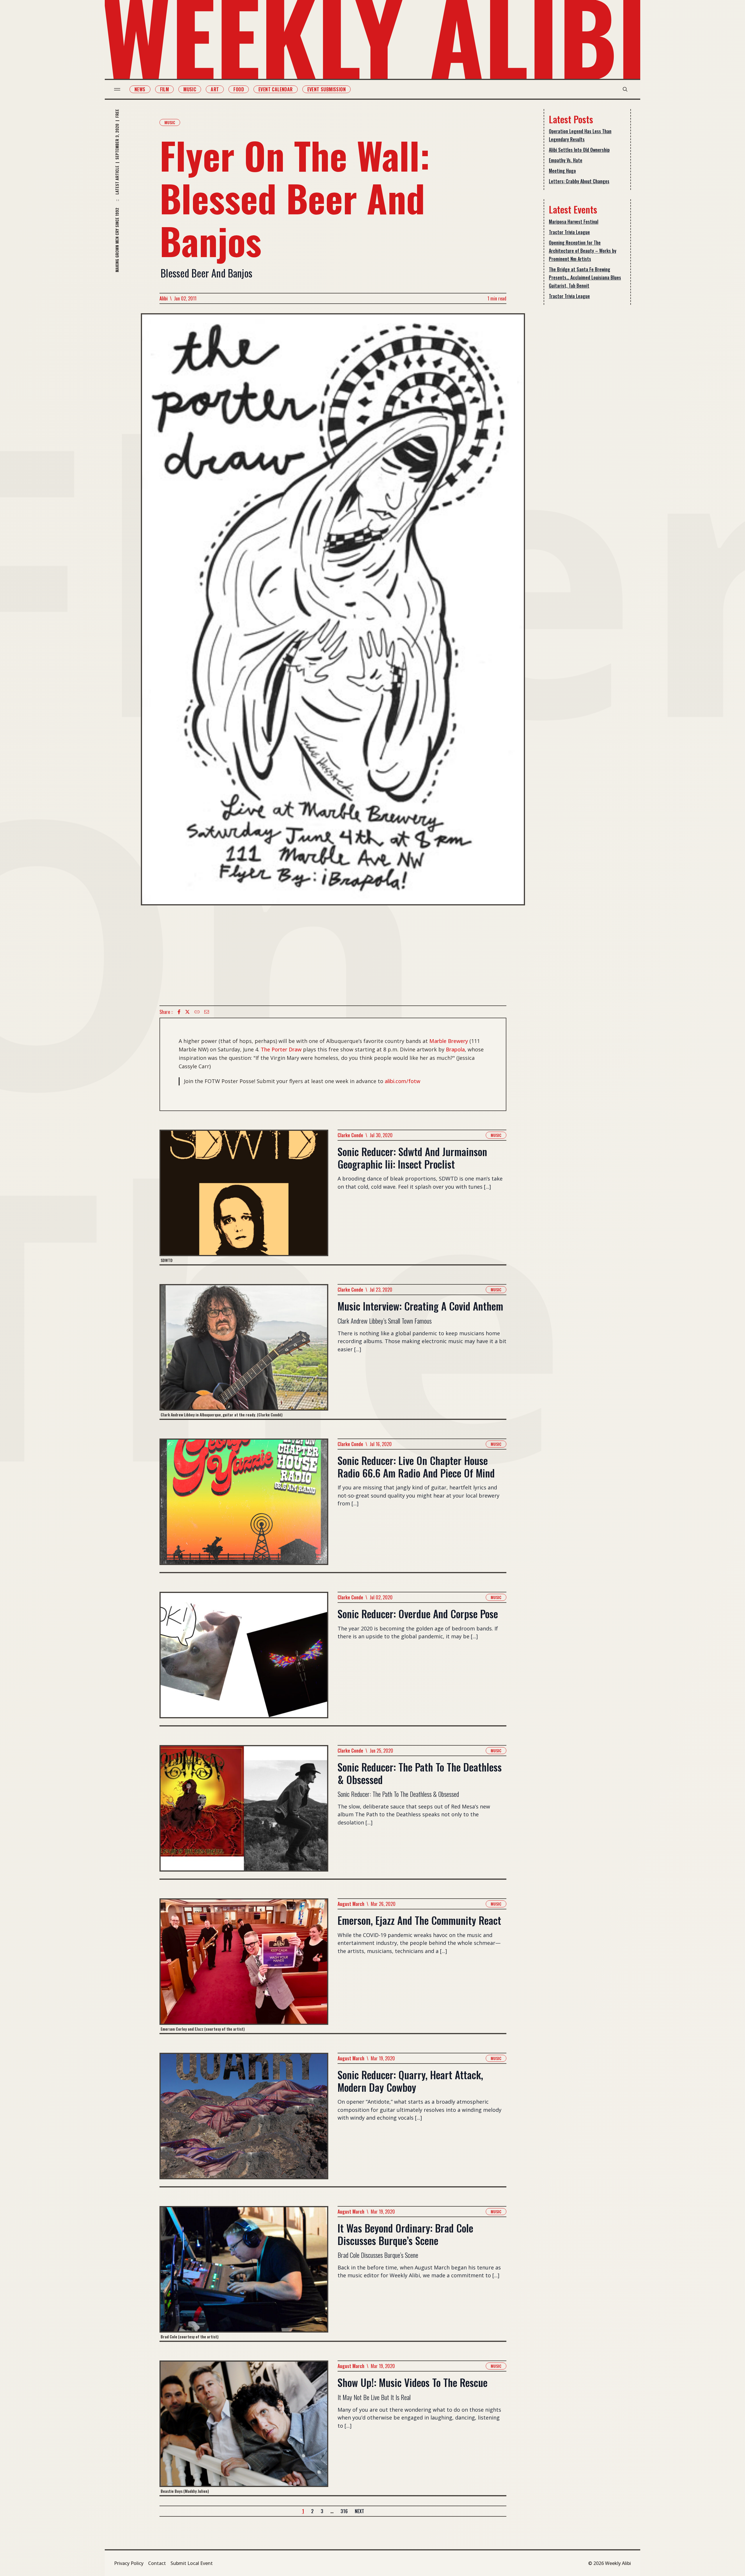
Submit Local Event (192, 2563)
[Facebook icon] (179, 1012)
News (140, 89)
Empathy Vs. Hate (566, 160)
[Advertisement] (333, 955)
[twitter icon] (187, 1012)
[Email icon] (207, 1012)
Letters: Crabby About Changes (579, 181)
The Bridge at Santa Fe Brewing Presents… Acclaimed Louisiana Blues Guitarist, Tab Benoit (585, 277)
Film (165, 89)
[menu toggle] (117, 89)
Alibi (164, 298)
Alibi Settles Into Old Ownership (579, 150)
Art (215, 89)
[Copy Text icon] (197, 1012)
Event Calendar (276, 89)
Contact (157, 2563)
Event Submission (327, 89)
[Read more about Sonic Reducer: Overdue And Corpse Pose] (244, 1659)
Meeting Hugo (562, 171)
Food (239, 89)
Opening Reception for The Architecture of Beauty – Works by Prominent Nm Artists (583, 251)
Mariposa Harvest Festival (574, 222)
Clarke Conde (350, 1135)
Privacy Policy (129, 2563)
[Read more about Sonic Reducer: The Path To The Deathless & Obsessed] (244, 1812)
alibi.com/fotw (402, 1081)
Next (359, 2511)
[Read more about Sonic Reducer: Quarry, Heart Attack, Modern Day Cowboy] (244, 2120)
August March (351, 1904)
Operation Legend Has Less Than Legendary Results (580, 135)
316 (344, 2511)
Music (190, 89)
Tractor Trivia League (569, 232)
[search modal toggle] (625, 89)
